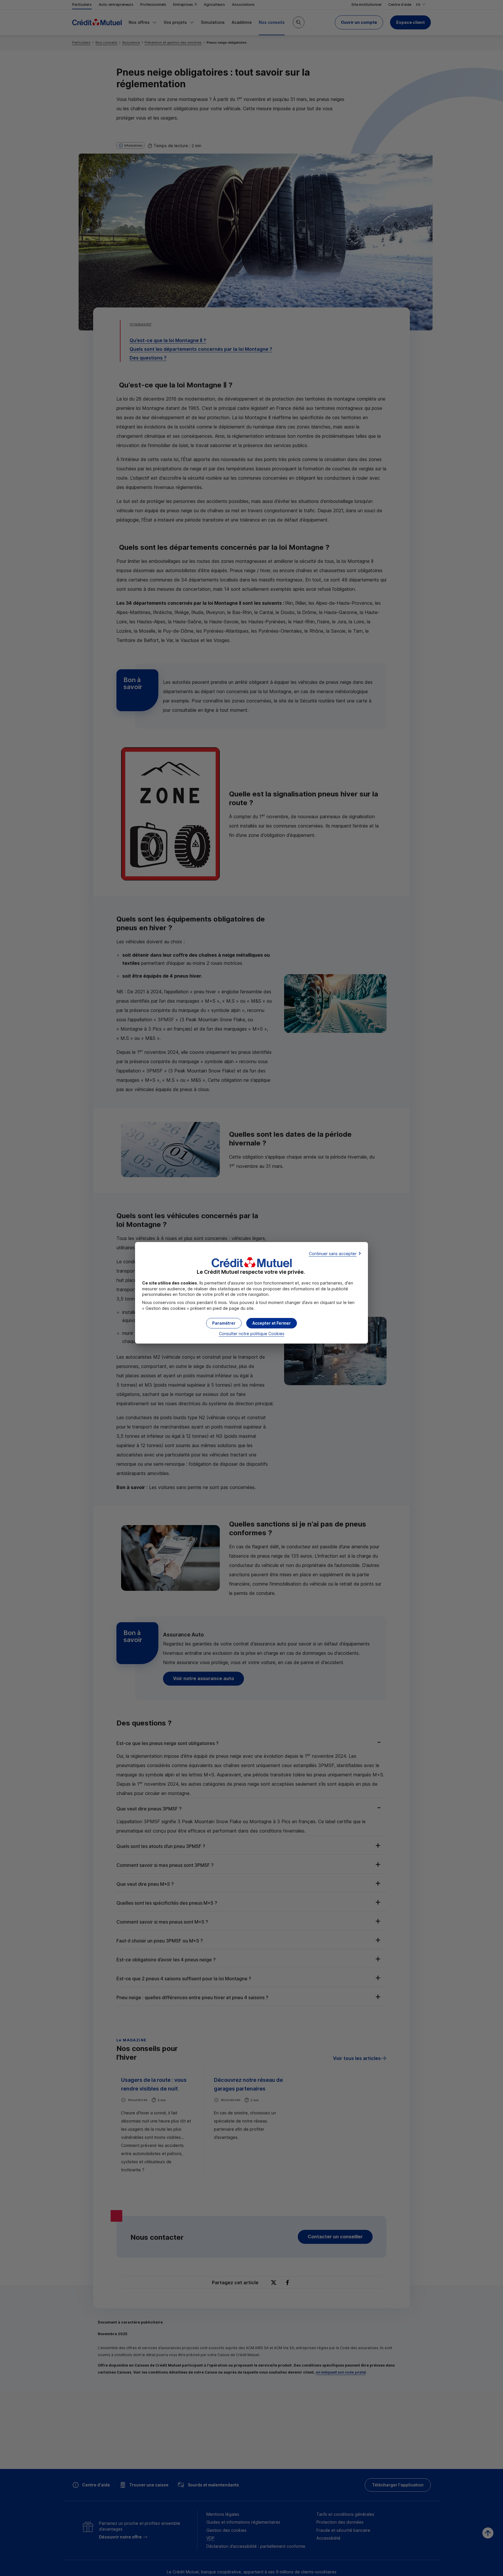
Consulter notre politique (252, 1334)
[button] (272, 1323)
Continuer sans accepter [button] (333, 1254)
